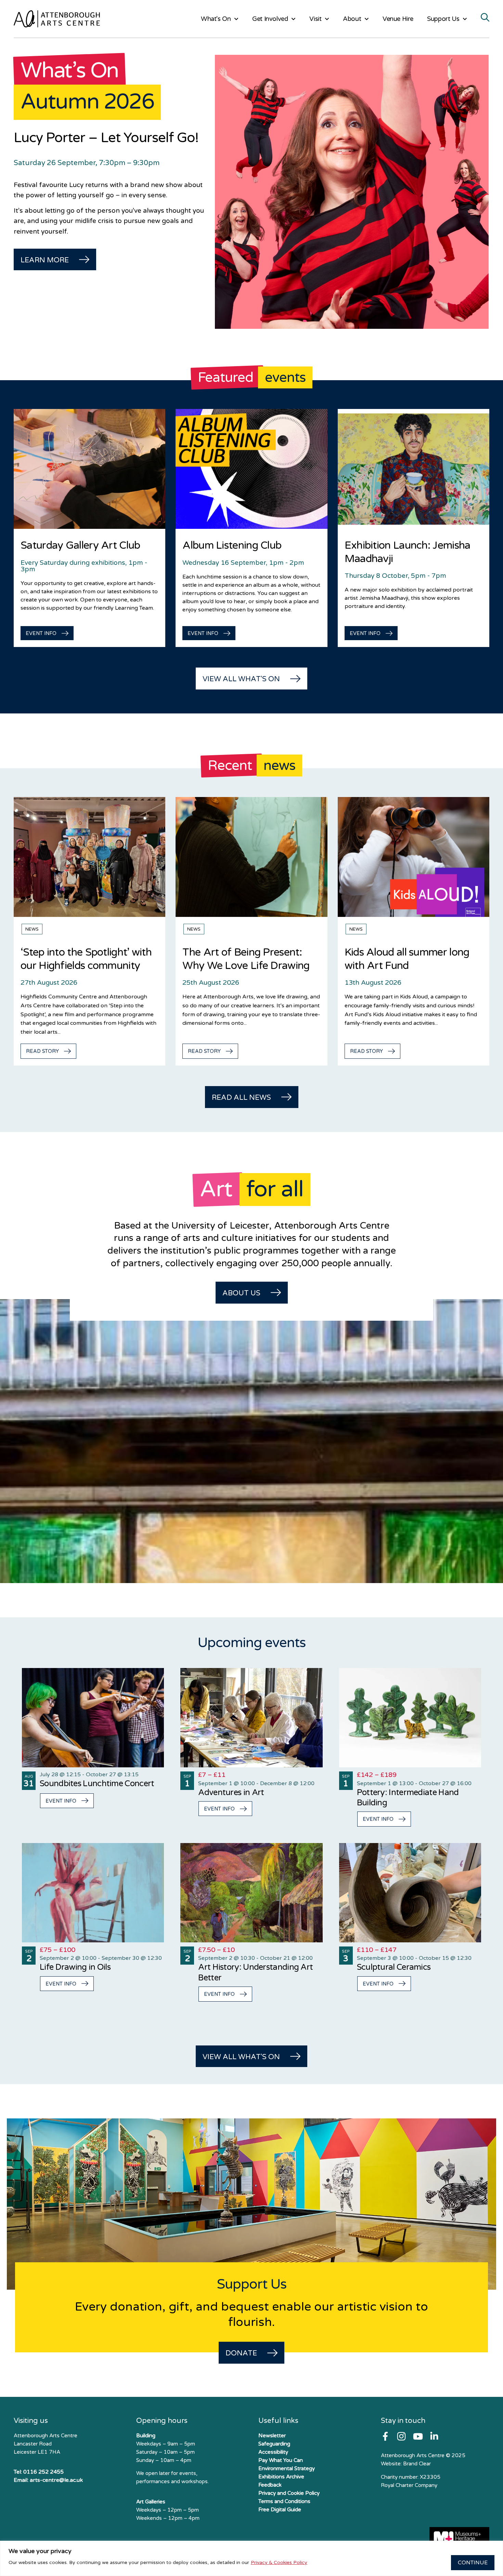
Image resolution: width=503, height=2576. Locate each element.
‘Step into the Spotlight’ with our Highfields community (86, 959)
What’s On (216, 19)
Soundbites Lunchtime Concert (97, 1784)
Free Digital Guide (280, 2510)
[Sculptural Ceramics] (410, 1893)
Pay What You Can (281, 2460)
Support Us (443, 19)
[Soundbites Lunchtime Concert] (93, 1718)
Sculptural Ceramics (394, 1967)
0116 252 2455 (43, 2472)
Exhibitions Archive (281, 2477)
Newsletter (272, 2436)
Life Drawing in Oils (75, 1967)
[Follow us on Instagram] (401, 2436)
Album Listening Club (232, 545)
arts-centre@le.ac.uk (56, 2480)
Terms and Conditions (284, 2501)
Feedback (270, 2485)
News (32, 929)
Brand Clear (417, 2464)
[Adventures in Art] (251, 1718)
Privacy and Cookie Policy (289, 2493)
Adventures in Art (231, 1793)
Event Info (61, 1801)
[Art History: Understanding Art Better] (251, 1893)
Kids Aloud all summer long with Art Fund (407, 959)
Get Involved (270, 19)
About (352, 19)
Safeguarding (274, 2444)
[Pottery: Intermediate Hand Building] (410, 1718)
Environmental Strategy (287, 2468)
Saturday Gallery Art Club (80, 545)
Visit (315, 19)
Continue (473, 2563)
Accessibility (273, 2452)
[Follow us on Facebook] (385, 2436)
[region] (251, 2558)
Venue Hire (398, 19)
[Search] (485, 18)
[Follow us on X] (434, 2436)
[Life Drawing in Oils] (93, 1893)
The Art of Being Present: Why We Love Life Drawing (246, 959)
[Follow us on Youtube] (418, 2436)
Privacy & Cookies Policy (279, 2562)
